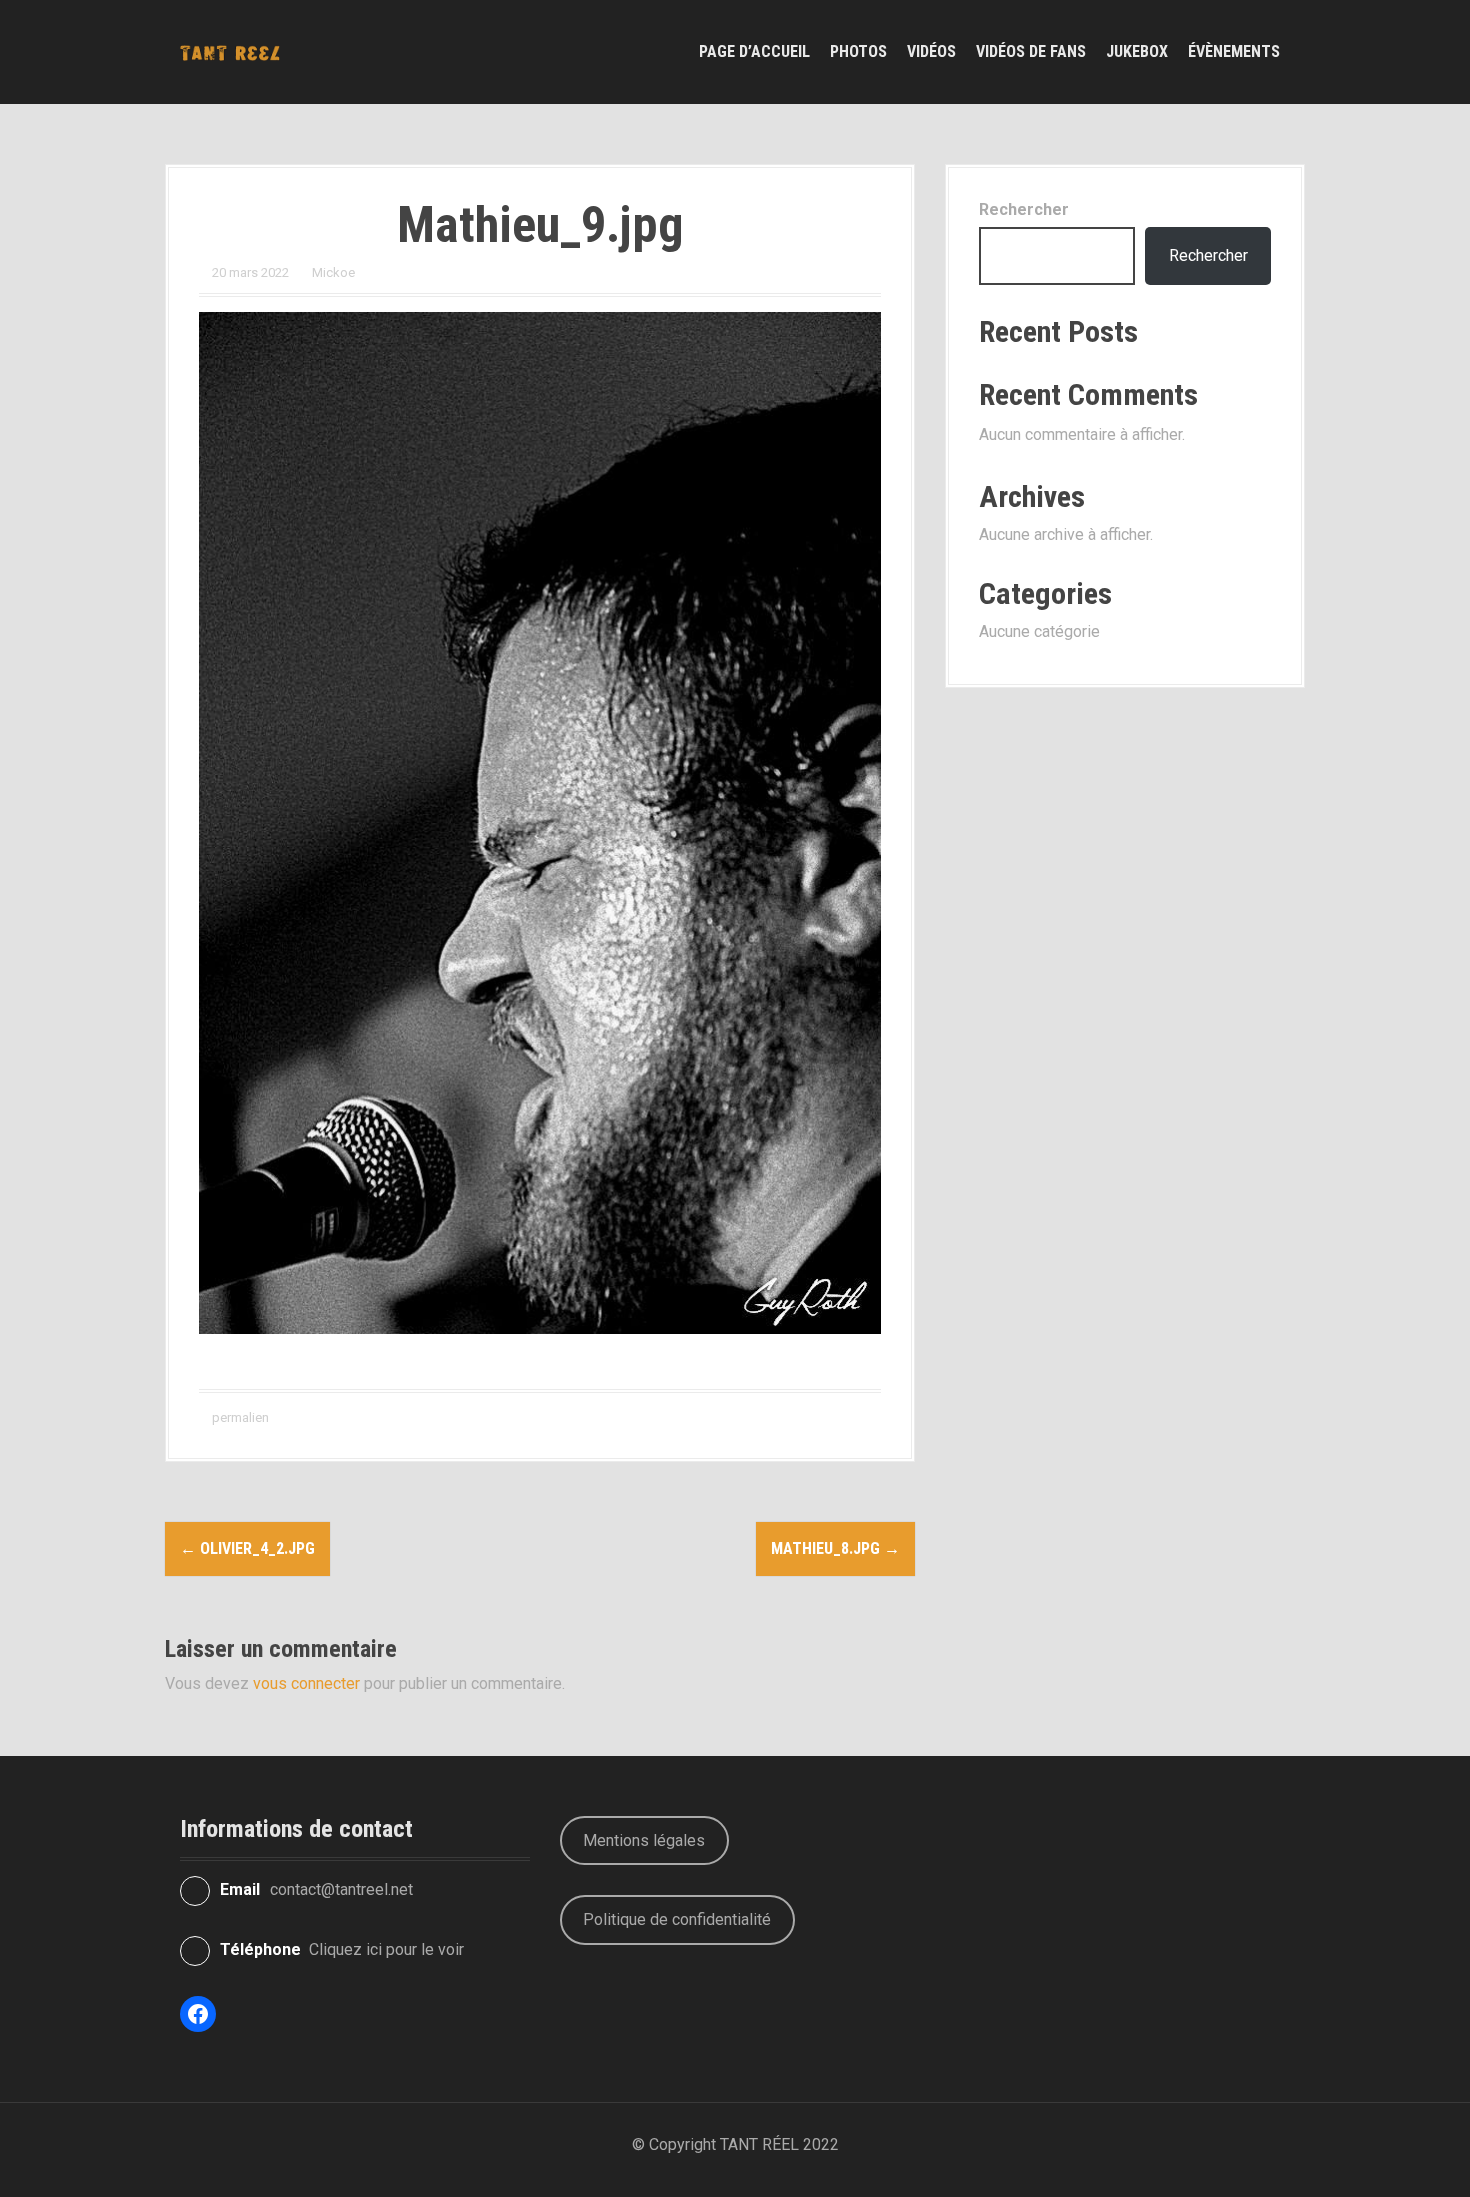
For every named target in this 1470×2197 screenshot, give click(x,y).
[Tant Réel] (230, 51)
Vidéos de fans (1031, 51)
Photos (858, 51)
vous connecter (306, 1683)
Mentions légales (644, 1840)
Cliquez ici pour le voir (386, 1949)
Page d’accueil (754, 51)
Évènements (1234, 51)
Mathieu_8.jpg (835, 1548)
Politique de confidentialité (677, 1919)
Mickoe (333, 272)
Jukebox (1137, 51)
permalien (239, 1417)
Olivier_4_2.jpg (247, 1548)
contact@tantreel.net (341, 1889)
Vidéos (931, 51)
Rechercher (1024, 209)
